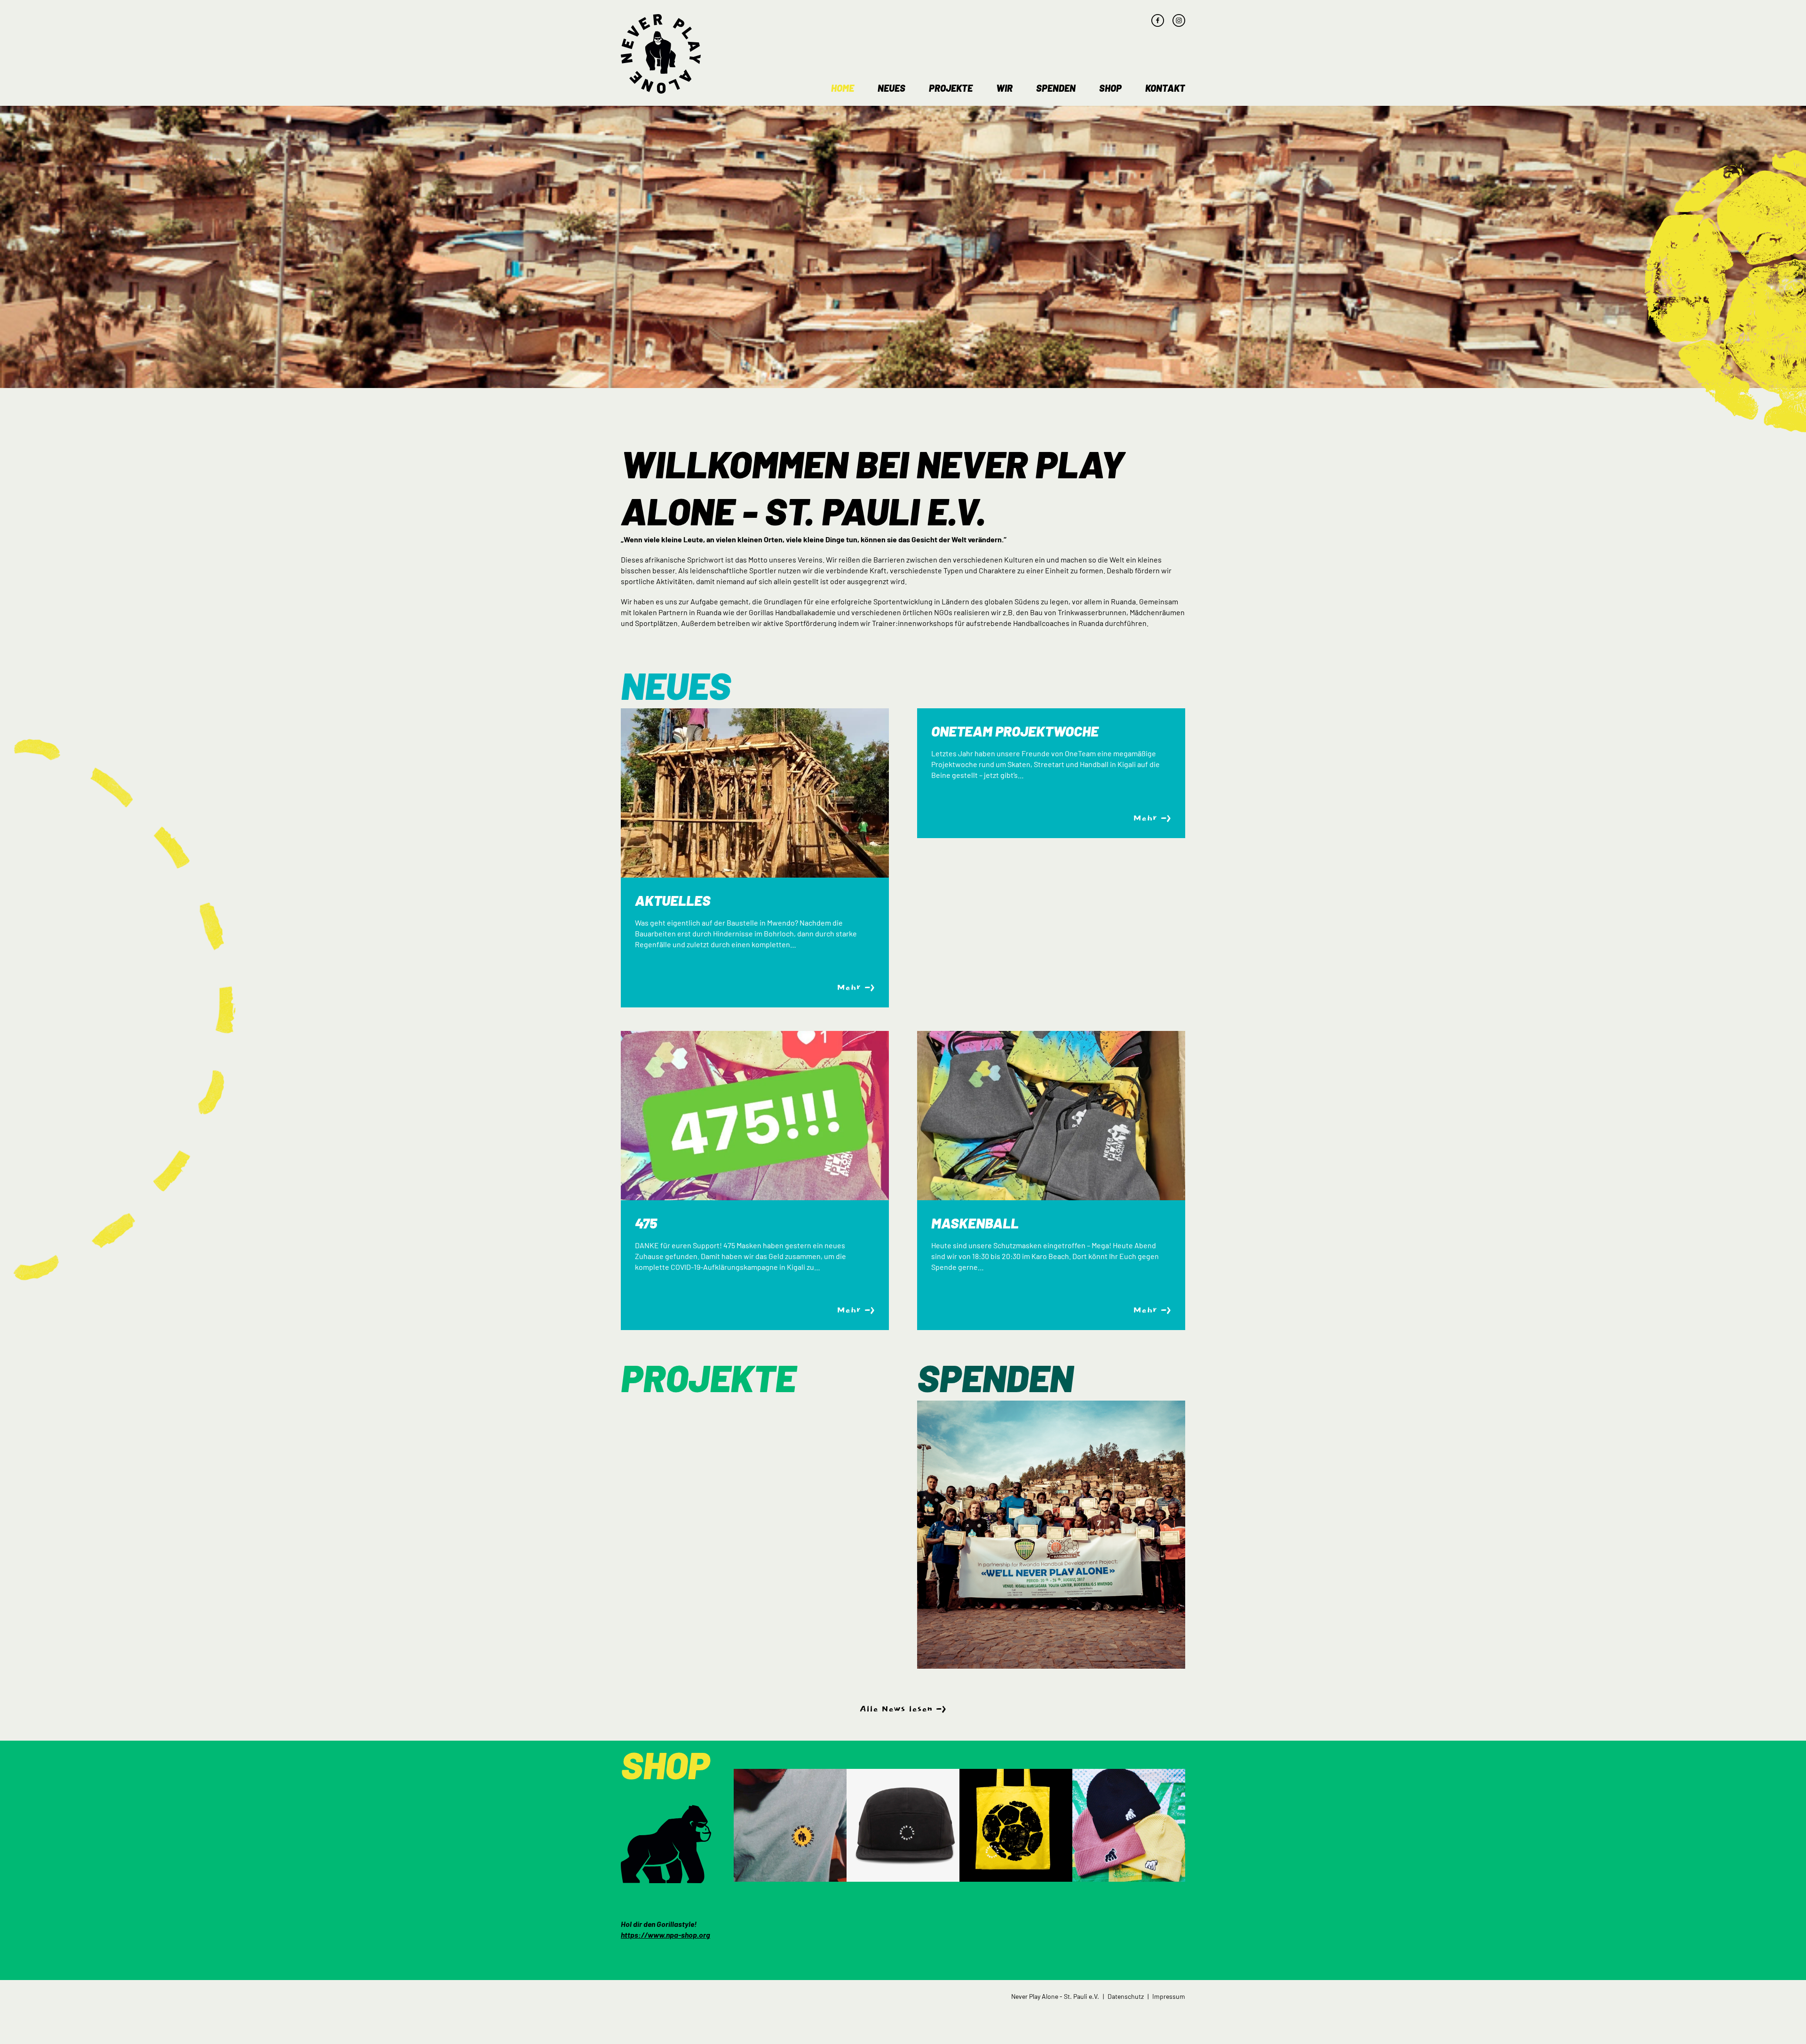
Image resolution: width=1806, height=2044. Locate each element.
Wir (1004, 88)
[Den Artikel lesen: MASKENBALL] (1051, 1116)
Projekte (951, 88)
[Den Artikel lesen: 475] (755, 1116)
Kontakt (1165, 88)
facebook (1158, 20)
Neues (891, 88)
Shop (1110, 88)
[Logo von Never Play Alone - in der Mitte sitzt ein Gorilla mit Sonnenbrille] (661, 54)
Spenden (1056, 88)
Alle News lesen (896, 1709)
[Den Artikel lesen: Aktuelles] (755, 793)
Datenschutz (1126, 1996)
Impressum (1169, 1996)
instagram (1179, 20)
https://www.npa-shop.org (665, 1935)
